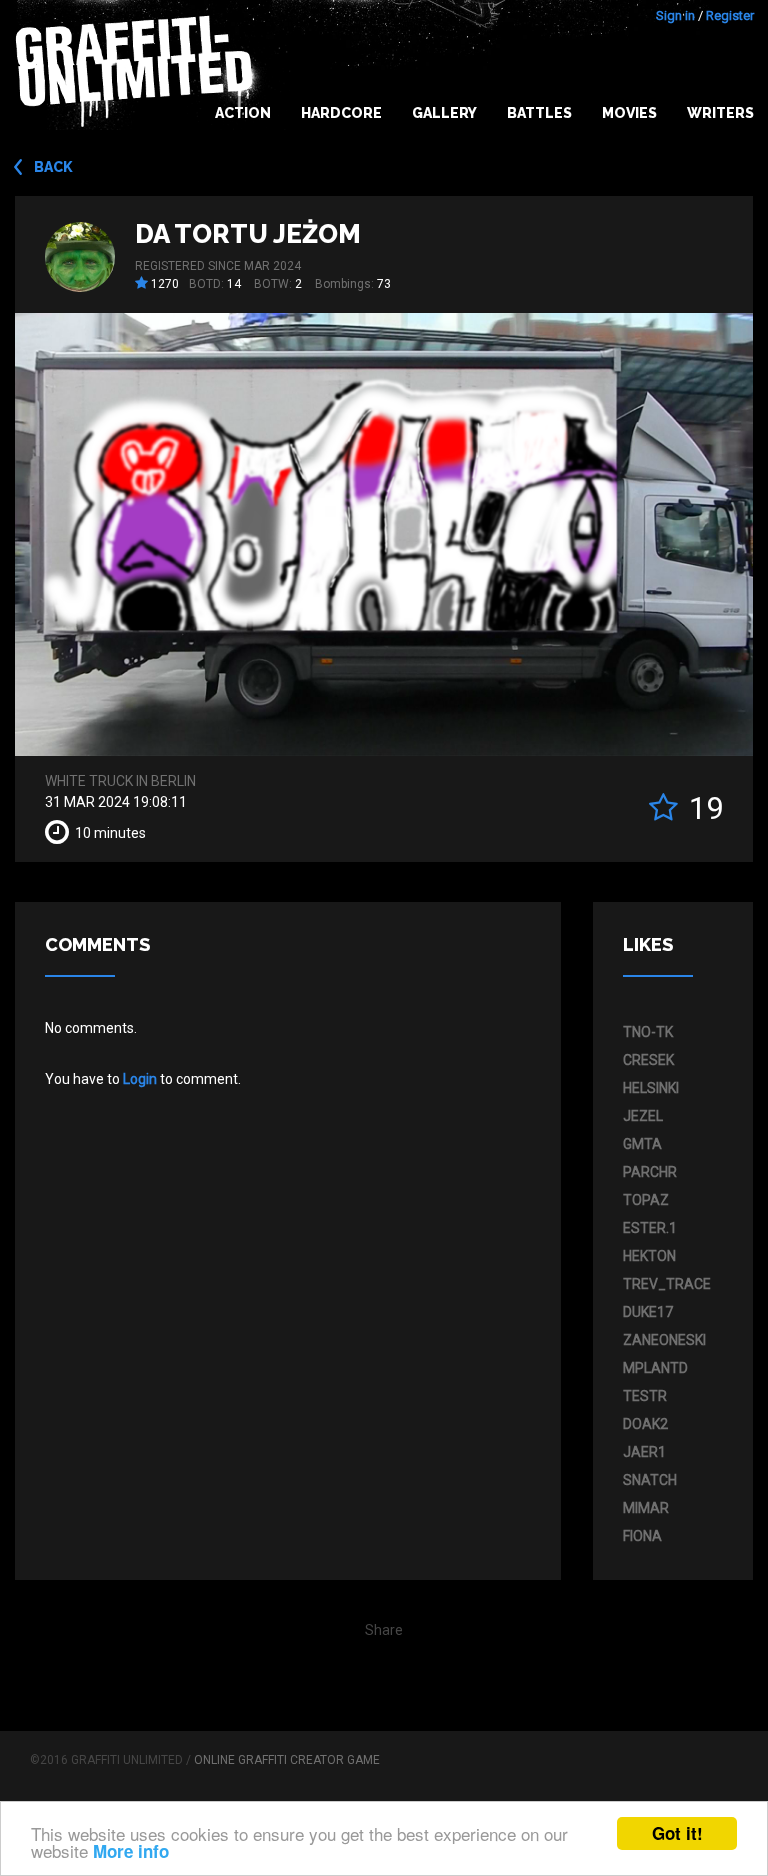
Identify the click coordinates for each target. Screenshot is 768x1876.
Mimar (646, 1508)
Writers (720, 113)
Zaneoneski (664, 1340)
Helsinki (651, 1088)
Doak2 (645, 1424)
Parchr (650, 1172)
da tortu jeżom (248, 234)
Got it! (677, 1833)
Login (140, 1079)
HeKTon (649, 1256)
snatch (650, 1480)
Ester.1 (650, 1228)
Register (730, 15)
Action (243, 113)
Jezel (643, 1116)
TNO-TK (648, 1032)
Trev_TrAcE (667, 1284)
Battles (539, 113)
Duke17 (648, 1312)
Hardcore (341, 113)
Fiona (642, 1536)
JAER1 (644, 1452)
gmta (642, 1144)
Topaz (646, 1200)
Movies (629, 113)
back (53, 167)
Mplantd (655, 1368)
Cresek (648, 1060)
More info (131, 1851)
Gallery (444, 113)
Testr (645, 1396)
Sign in (675, 15)
